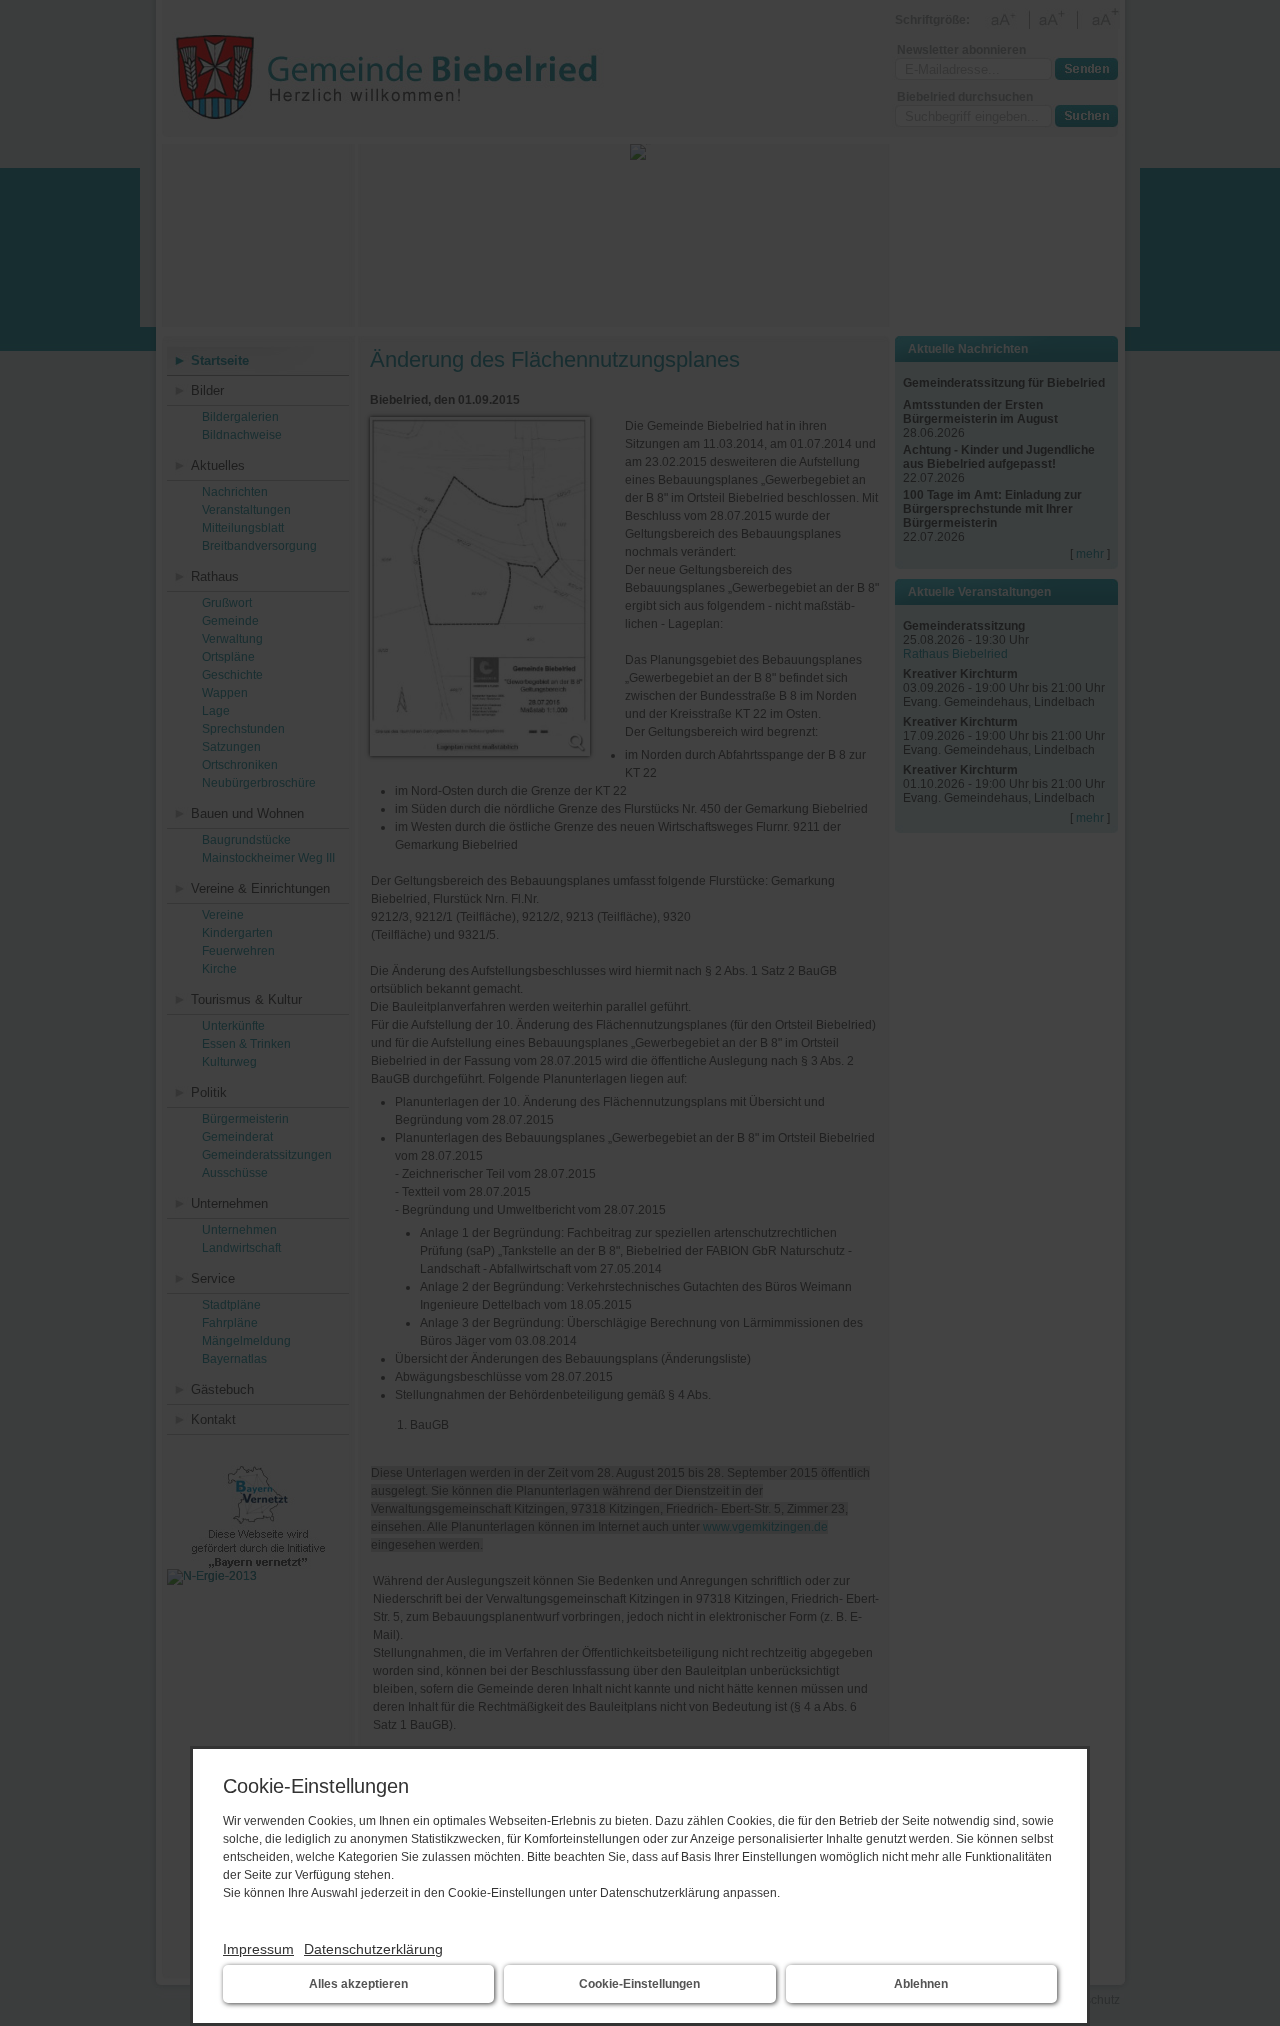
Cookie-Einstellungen (639, 1984)
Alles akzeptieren (358, 1984)
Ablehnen (921, 1984)
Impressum (258, 1949)
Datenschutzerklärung (373, 1949)
